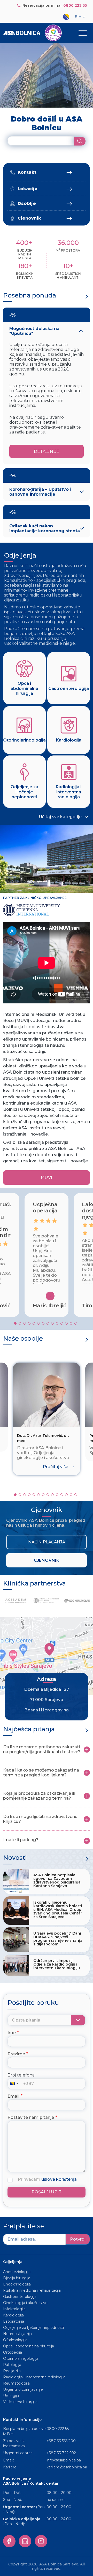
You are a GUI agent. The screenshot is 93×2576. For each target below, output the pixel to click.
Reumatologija (16, 2383)
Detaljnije (47, 451)
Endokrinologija (17, 2284)
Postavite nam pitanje (31, 2117)
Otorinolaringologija (21, 2358)
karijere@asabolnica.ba (67, 2467)
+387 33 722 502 (61, 2453)
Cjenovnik (29, 218)
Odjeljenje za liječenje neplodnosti (33, 2328)
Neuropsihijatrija (17, 2334)
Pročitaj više (56, 1467)
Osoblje (27, 203)
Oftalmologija (15, 2340)
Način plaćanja (47, 1542)
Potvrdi (78, 2239)
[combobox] (15, 2084)
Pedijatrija (12, 2371)
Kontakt (27, 172)
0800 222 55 (75, 5)
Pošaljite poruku (33, 2003)
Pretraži (80, 141)
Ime (12, 2033)
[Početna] (32, 33)
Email (13, 2096)
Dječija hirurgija (17, 2278)
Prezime (16, 2054)
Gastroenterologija (20, 2297)
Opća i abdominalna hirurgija (29, 2346)
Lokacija (28, 189)
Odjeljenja (20, 555)
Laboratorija (14, 2321)
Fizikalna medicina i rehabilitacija (32, 2290)
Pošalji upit (47, 2192)
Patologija (12, 2365)
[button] (15, 1323)
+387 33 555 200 (61, 2441)
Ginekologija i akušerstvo (25, 2303)
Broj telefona (21, 2075)
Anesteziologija (17, 2272)
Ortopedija (13, 2352)
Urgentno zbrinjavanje (23, 2389)
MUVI (47, 1177)
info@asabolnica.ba (64, 2460)
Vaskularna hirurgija (20, 2402)
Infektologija (14, 2309)
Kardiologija (13, 2315)
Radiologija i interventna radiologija (34, 2377)
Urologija (11, 2396)
